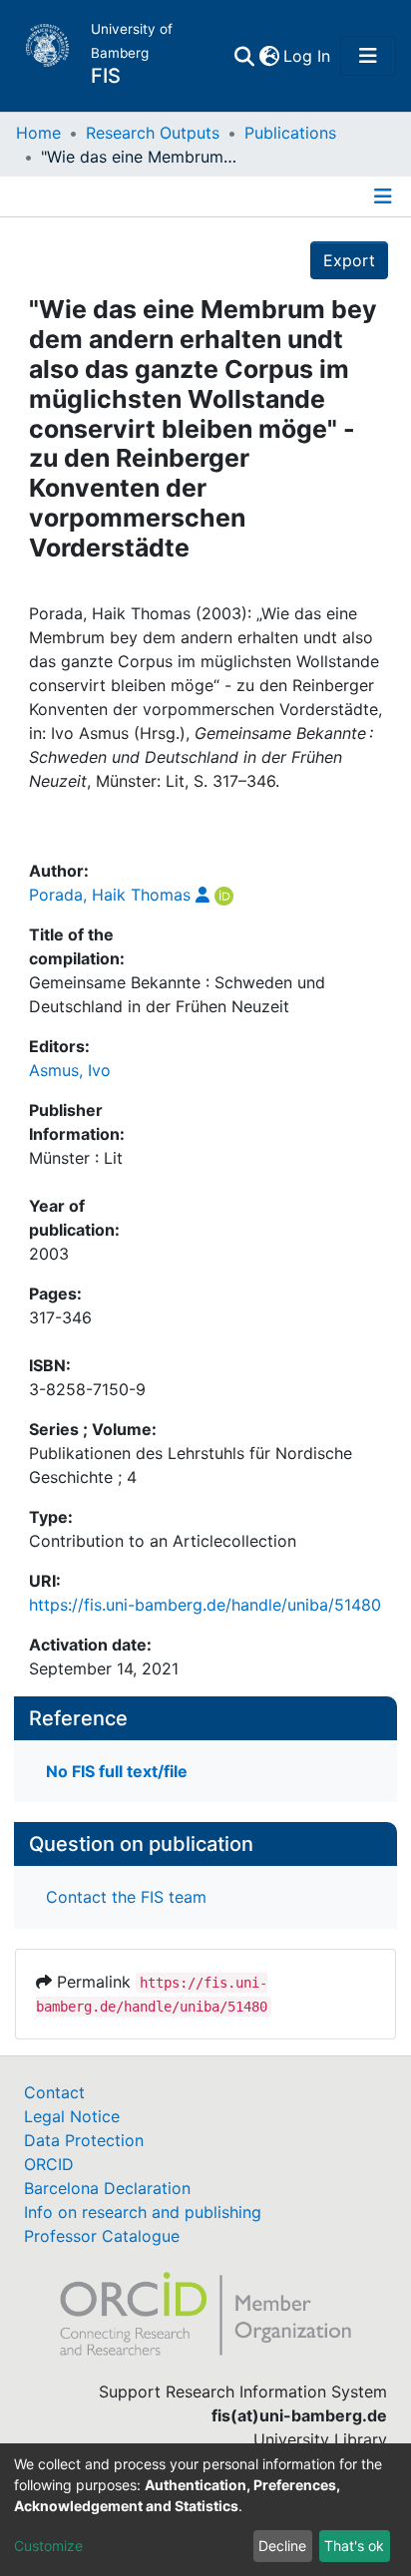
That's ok (354, 2546)
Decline (282, 2546)
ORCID (49, 2164)
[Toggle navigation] (368, 56)
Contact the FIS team (126, 1897)
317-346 (60, 1317)
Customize (48, 2546)
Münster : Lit (76, 1158)
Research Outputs (153, 133)
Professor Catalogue (102, 2236)
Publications (290, 133)
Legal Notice (72, 2116)
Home (38, 133)
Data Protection (84, 2140)
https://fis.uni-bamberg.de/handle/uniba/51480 (205, 1605)
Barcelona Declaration (107, 2188)
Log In (308, 56)
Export (349, 260)
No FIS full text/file (117, 1771)
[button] (269, 56)
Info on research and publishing (143, 2212)
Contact (54, 2092)
